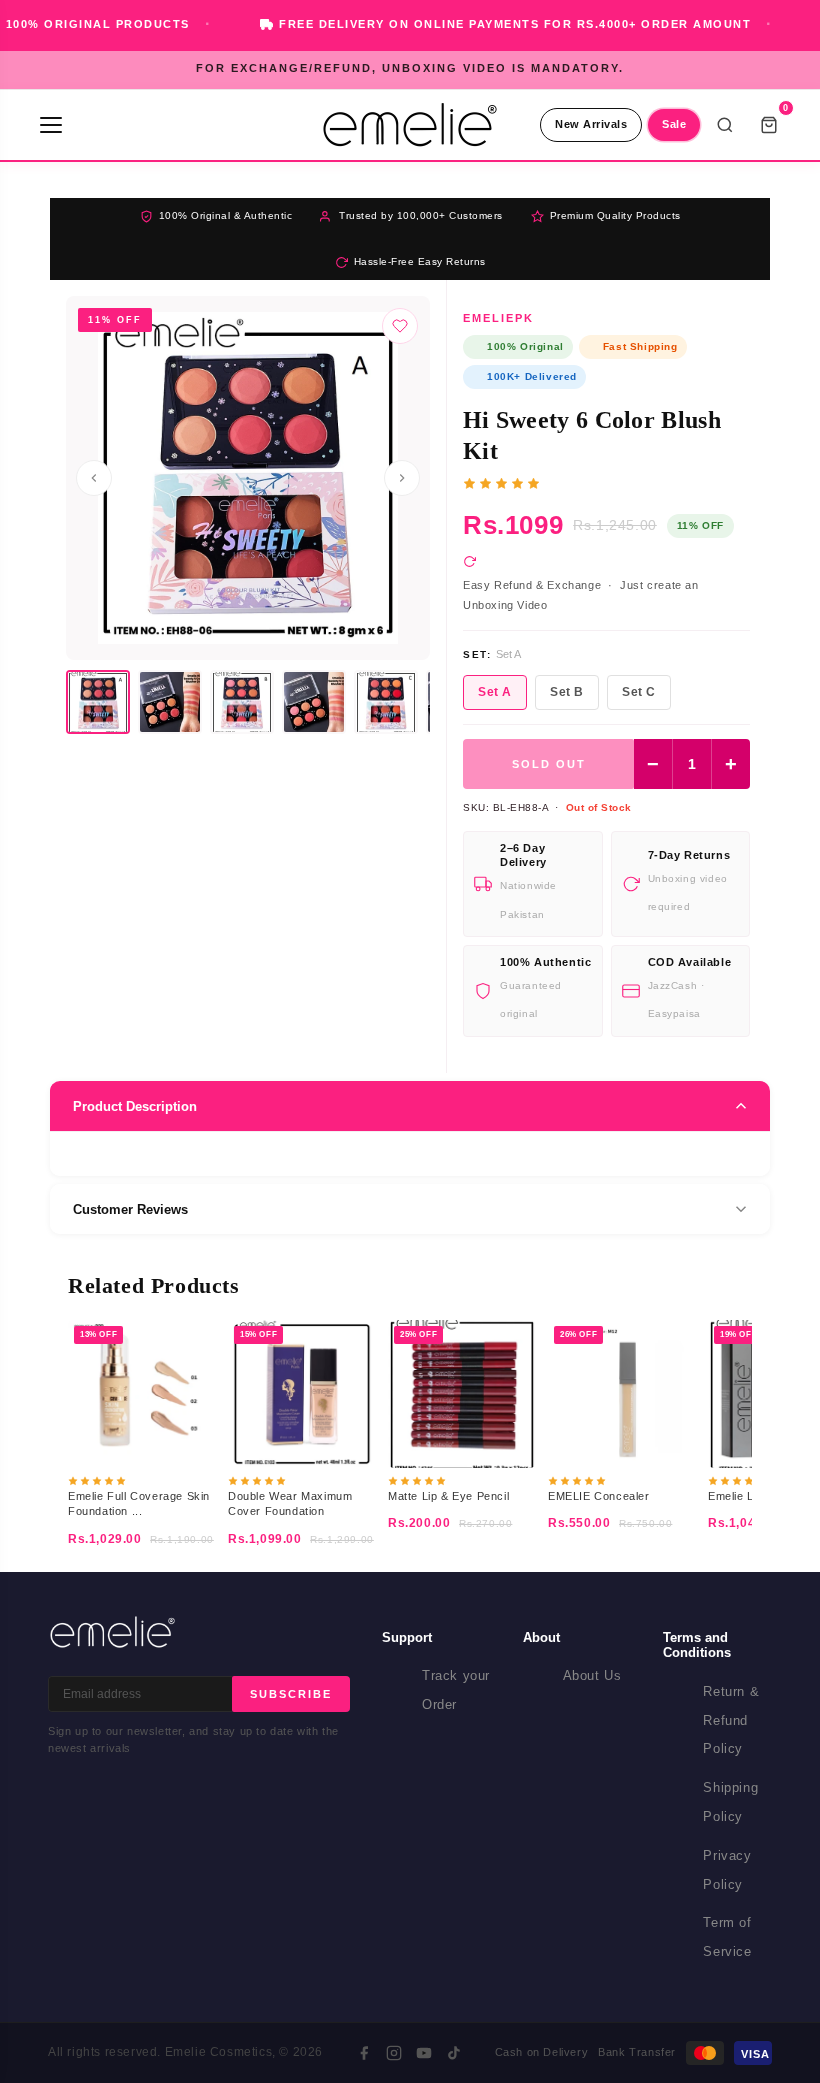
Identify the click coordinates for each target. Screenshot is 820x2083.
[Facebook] (364, 2053)
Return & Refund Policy (731, 1720)
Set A (495, 692)
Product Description (135, 1106)
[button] (98, 702)
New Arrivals (591, 124)
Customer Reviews (130, 1209)
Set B (567, 692)
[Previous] (94, 478)
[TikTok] (454, 2053)
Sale (674, 124)
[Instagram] (394, 2053)
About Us (592, 1675)
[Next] (402, 478)
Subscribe (291, 1694)
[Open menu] (51, 125)
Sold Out (549, 764)
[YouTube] (424, 2053)
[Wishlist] (400, 326)
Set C (639, 692)
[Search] (725, 125)
